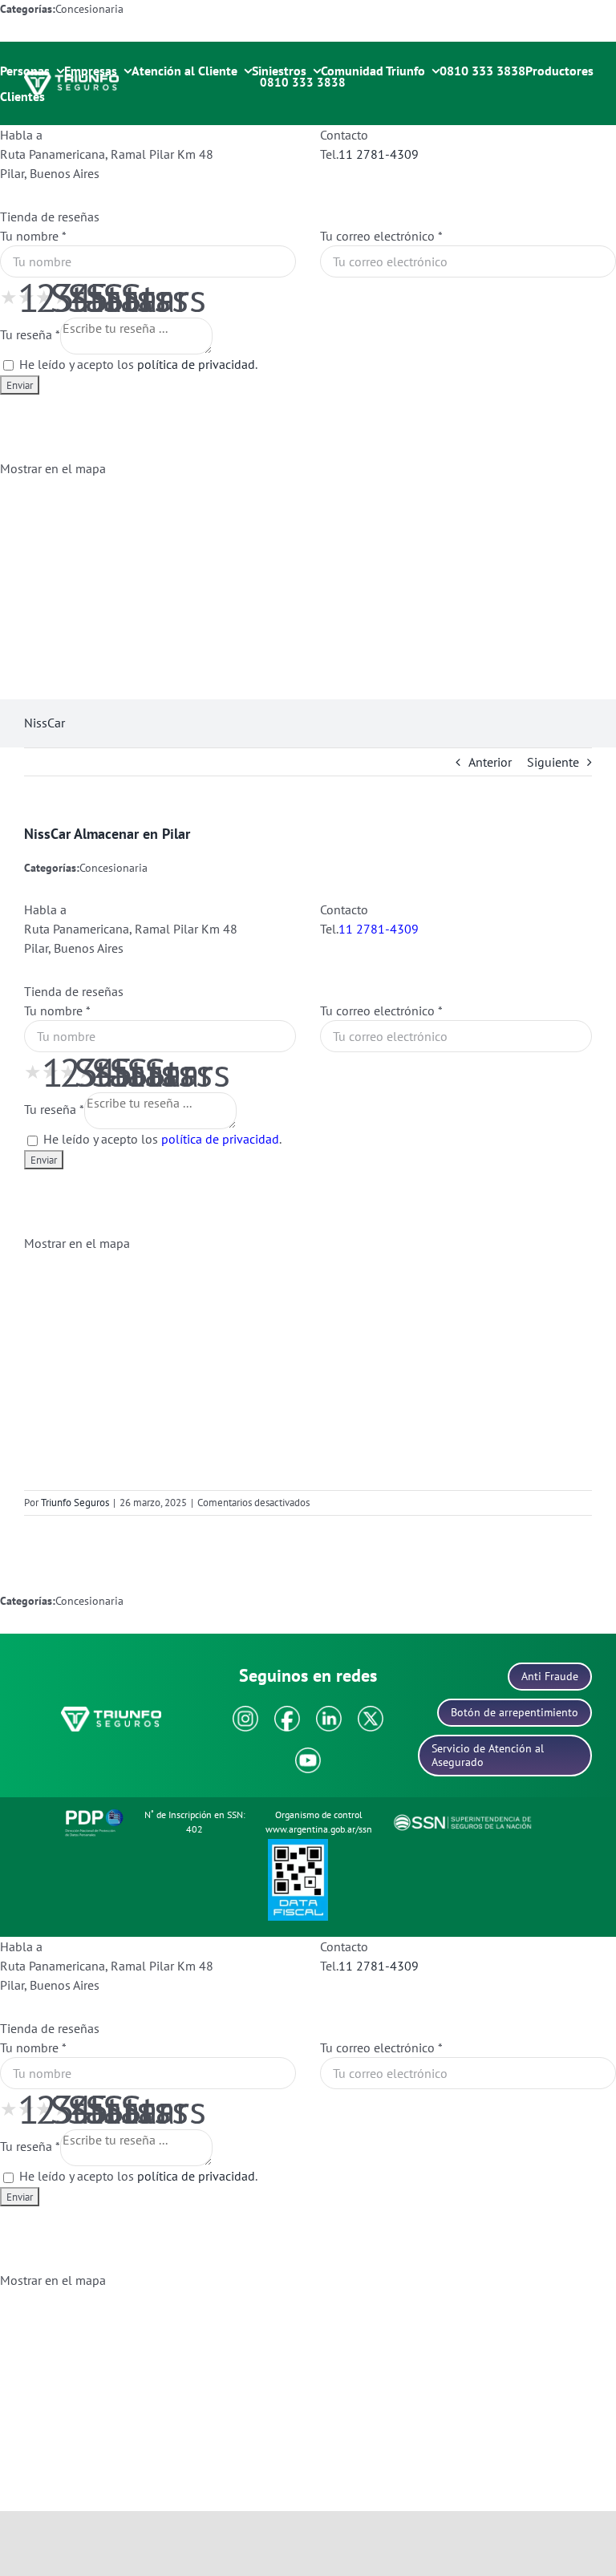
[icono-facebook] (287, 1712)
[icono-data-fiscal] (298, 1845)
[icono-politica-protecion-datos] (94, 1812)
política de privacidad (196, 364)
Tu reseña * (30, 334)
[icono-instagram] (245, 1712)
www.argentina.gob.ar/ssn (319, 1829)
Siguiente (553, 762)
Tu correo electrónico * (381, 236)
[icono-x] (371, 1712)
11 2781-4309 (379, 154)
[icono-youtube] (308, 1754)
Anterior (490, 762)
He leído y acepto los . (137, 364)
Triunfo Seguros (75, 1503)
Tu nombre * (33, 236)
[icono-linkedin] (329, 1712)
